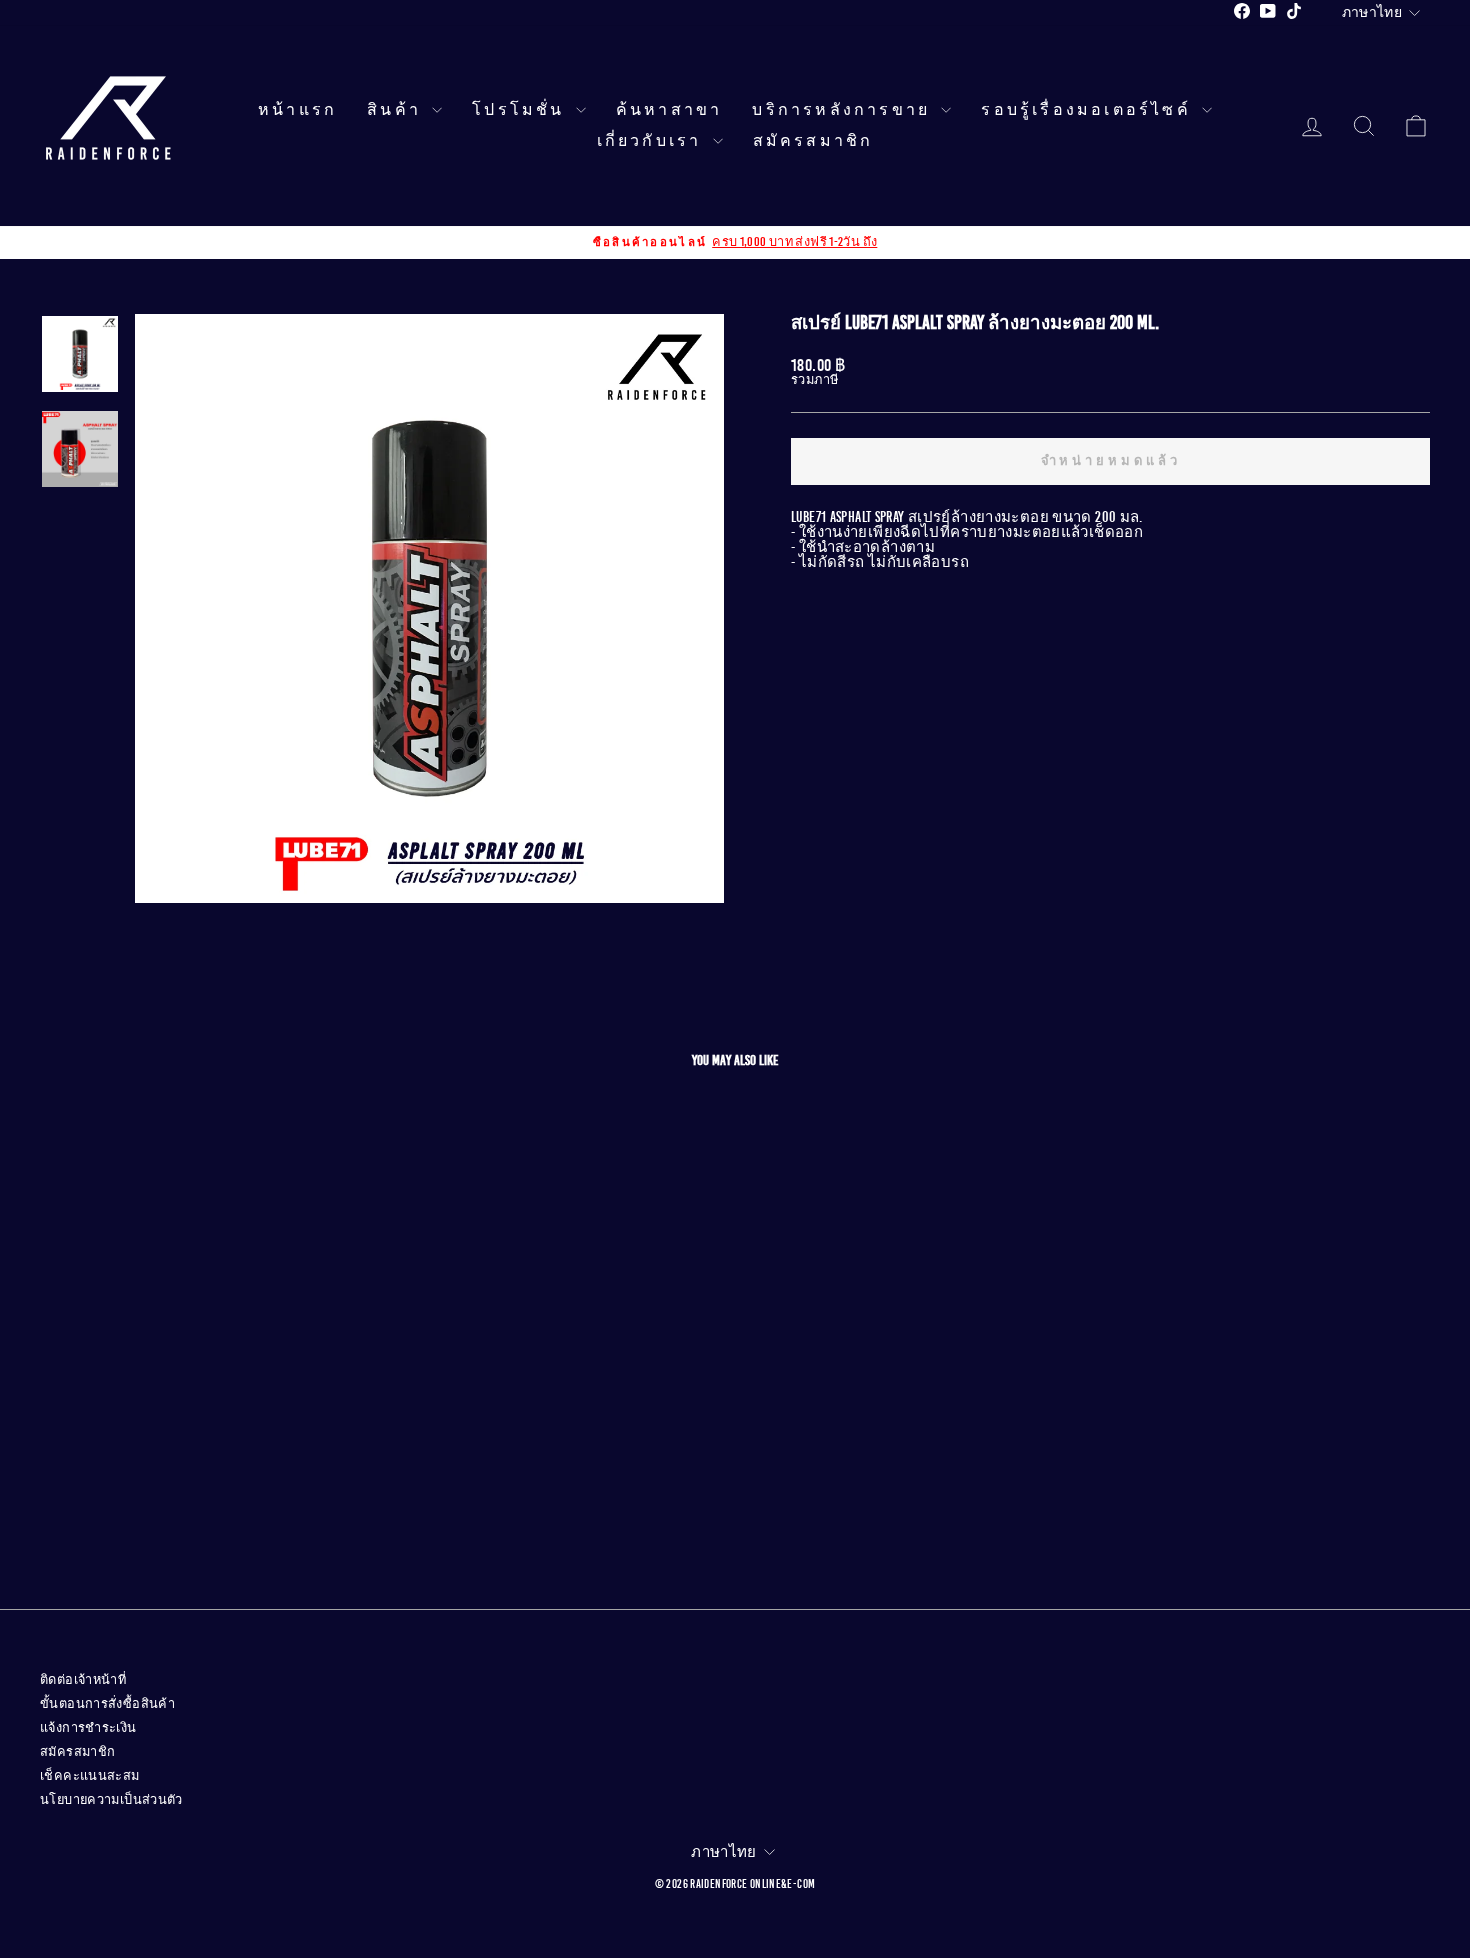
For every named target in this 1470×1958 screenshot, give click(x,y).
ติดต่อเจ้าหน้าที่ (83, 1680)
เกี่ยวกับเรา (652, 141)
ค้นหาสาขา (669, 110)
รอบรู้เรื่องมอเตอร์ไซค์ (1089, 110)
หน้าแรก (297, 110)
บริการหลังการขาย (844, 110)
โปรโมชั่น (521, 110)
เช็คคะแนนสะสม (90, 1776)
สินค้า (397, 110)
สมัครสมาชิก (813, 141)
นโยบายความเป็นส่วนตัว (111, 1800)
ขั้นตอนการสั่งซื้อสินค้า (107, 1704)
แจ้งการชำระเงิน (88, 1728)
